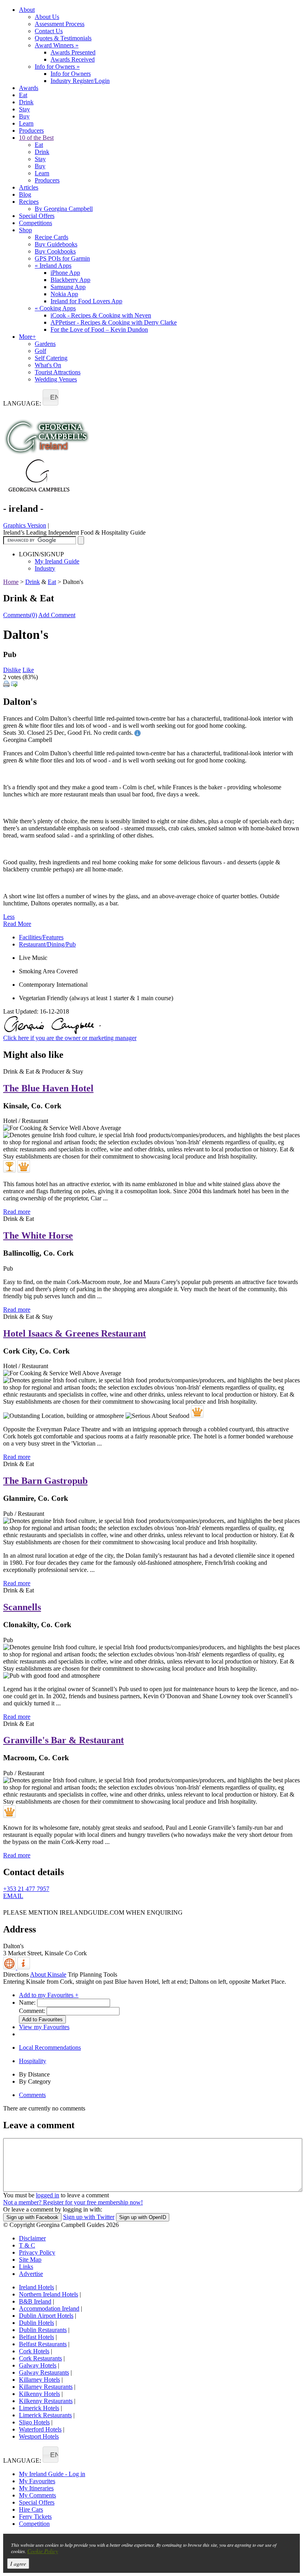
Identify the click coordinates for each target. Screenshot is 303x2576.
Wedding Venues (56, 379)
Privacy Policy (37, 2252)
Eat (23, 95)
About (27, 10)
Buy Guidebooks (56, 244)
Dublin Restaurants (43, 2330)
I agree (18, 2564)
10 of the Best (36, 138)
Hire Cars (31, 2509)
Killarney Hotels (39, 2380)
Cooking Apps (55, 308)
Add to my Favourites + (49, 1995)
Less (9, 917)
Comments (32, 2095)
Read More (17, 924)
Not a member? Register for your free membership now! (73, 2202)
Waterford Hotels (40, 2429)
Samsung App (68, 287)
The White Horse (38, 1235)
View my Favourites (44, 2027)
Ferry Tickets (35, 2517)
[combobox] (50, 397)
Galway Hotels (38, 2365)
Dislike (12, 670)
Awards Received (73, 59)
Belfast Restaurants (43, 2344)
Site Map (30, 2260)
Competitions (36, 223)
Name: (27, 2002)
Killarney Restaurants (46, 2387)
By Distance (34, 2074)
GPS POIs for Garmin (62, 258)
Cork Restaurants (40, 2358)
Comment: (32, 2011)
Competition (34, 2524)
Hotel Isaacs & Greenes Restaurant (75, 1333)
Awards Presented (73, 52)
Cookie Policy (43, 2551)
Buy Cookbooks (55, 251)
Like (28, 670)
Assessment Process (60, 24)
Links (26, 2267)
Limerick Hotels (39, 2408)
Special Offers (37, 216)
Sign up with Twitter (89, 2217)
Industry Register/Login (80, 81)
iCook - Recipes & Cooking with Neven (101, 315)
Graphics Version (25, 525)
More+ (27, 337)
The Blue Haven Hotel (48, 1088)
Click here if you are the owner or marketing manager (70, 1038)
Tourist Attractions (58, 372)
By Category (35, 2081)
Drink (26, 102)
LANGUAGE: (22, 403)
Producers (31, 130)
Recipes (29, 202)
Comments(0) (20, 615)
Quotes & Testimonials (63, 38)
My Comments (37, 2495)
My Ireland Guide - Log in (52, 2474)
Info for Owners (57, 67)
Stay (24, 109)
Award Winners (57, 45)
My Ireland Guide (57, 561)
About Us (47, 17)
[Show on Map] (10, 1967)
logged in (48, 2195)
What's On (48, 365)
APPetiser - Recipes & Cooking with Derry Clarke (114, 322)
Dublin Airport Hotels (46, 2316)
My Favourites (37, 2481)
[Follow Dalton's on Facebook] (8, 1907)
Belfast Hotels (36, 2337)
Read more (17, 1212)
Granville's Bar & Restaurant (64, 1740)
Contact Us (49, 31)
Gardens (45, 344)
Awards (29, 88)
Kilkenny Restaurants (46, 2401)
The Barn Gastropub (45, 1481)
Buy (24, 116)
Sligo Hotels (34, 2422)
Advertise (31, 2274)
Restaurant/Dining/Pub (47, 944)
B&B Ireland (35, 2301)
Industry (45, 568)
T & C (27, 2245)
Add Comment (57, 615)
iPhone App (65, 273)
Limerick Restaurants (45, 2415)
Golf (40, 351)
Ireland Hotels (36, 2287)
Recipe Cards (51, 237)
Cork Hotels (34, 2351)
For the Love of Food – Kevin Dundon (99, 330)
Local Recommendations (50, 2047)
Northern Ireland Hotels (49, 2294)
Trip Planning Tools (93, 1974)
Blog (25, 194)
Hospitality (33, 2061)
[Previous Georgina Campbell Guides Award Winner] (9, 1166)
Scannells (22, 1607)
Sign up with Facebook (32, 2217)
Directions (16, 1974)
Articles (29, 187)
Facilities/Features (41, 937)
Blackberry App (70, 280)
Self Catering (51, 358)
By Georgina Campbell (64, 209)
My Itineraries (36, 2488)
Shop (25, 230)
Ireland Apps (53, 266)
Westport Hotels (39, 2436)
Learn (26, 123)
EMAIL (13, 1896)
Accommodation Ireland (49, 2308)
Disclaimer (32, 2238)
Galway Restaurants (44, 2372)
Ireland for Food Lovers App (86, 301)
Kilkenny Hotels (39, 2394)
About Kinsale (48, 1974)
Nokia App (64, 294)
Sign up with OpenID (143, 2217)
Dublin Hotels (36, 2323)
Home (11, 582)
